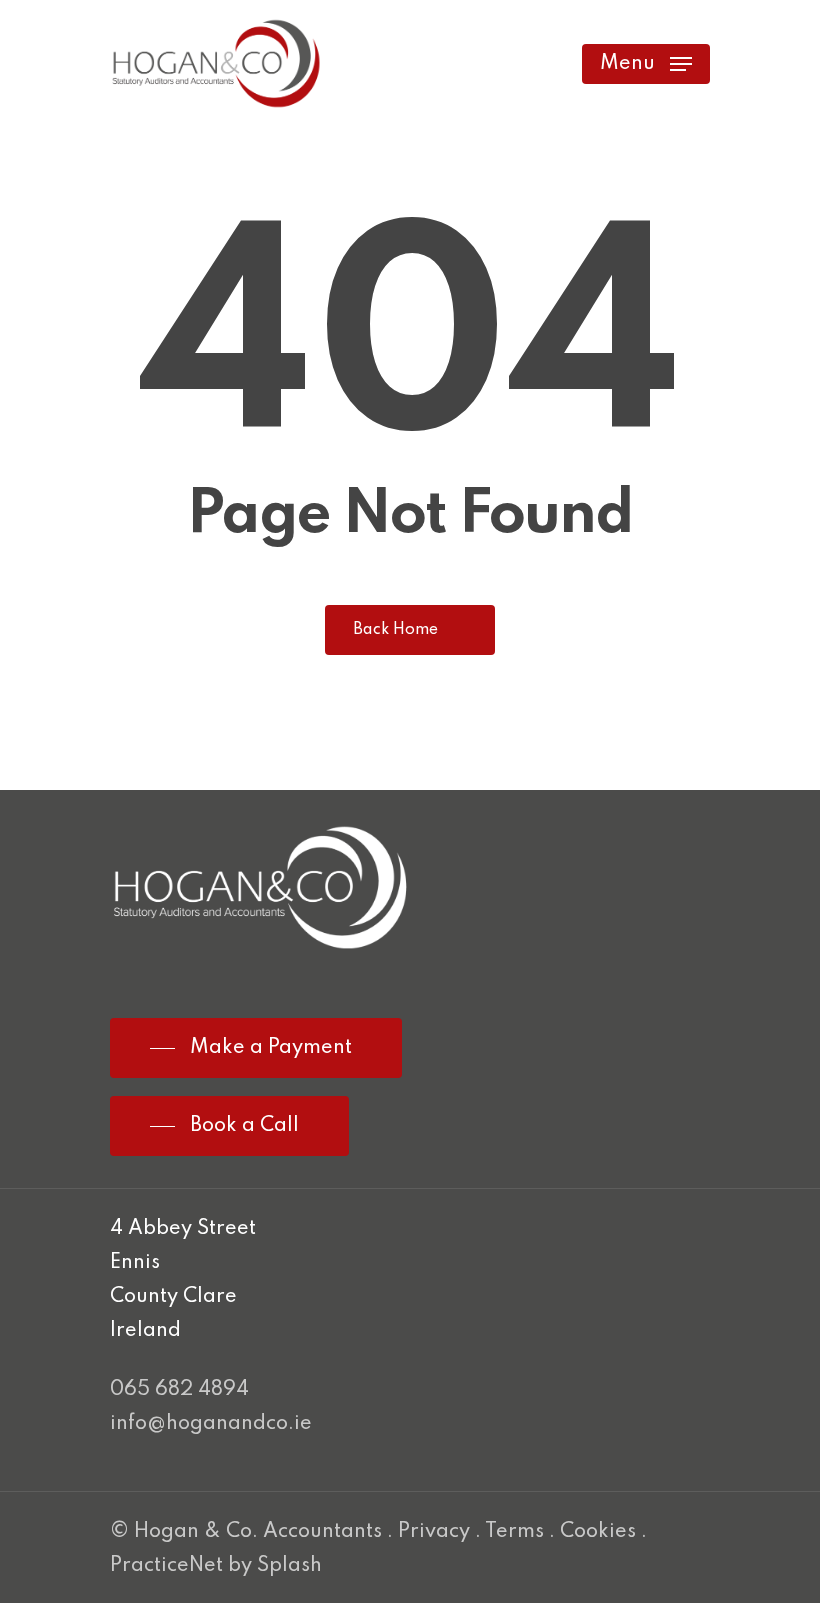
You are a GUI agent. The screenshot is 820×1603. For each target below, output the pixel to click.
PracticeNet (166, 1566)
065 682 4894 (179, 1390)
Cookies (598, 1532)
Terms (514, 1532)
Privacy (434, 1532)
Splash (289, 1566)
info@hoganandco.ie (211, 1424)
